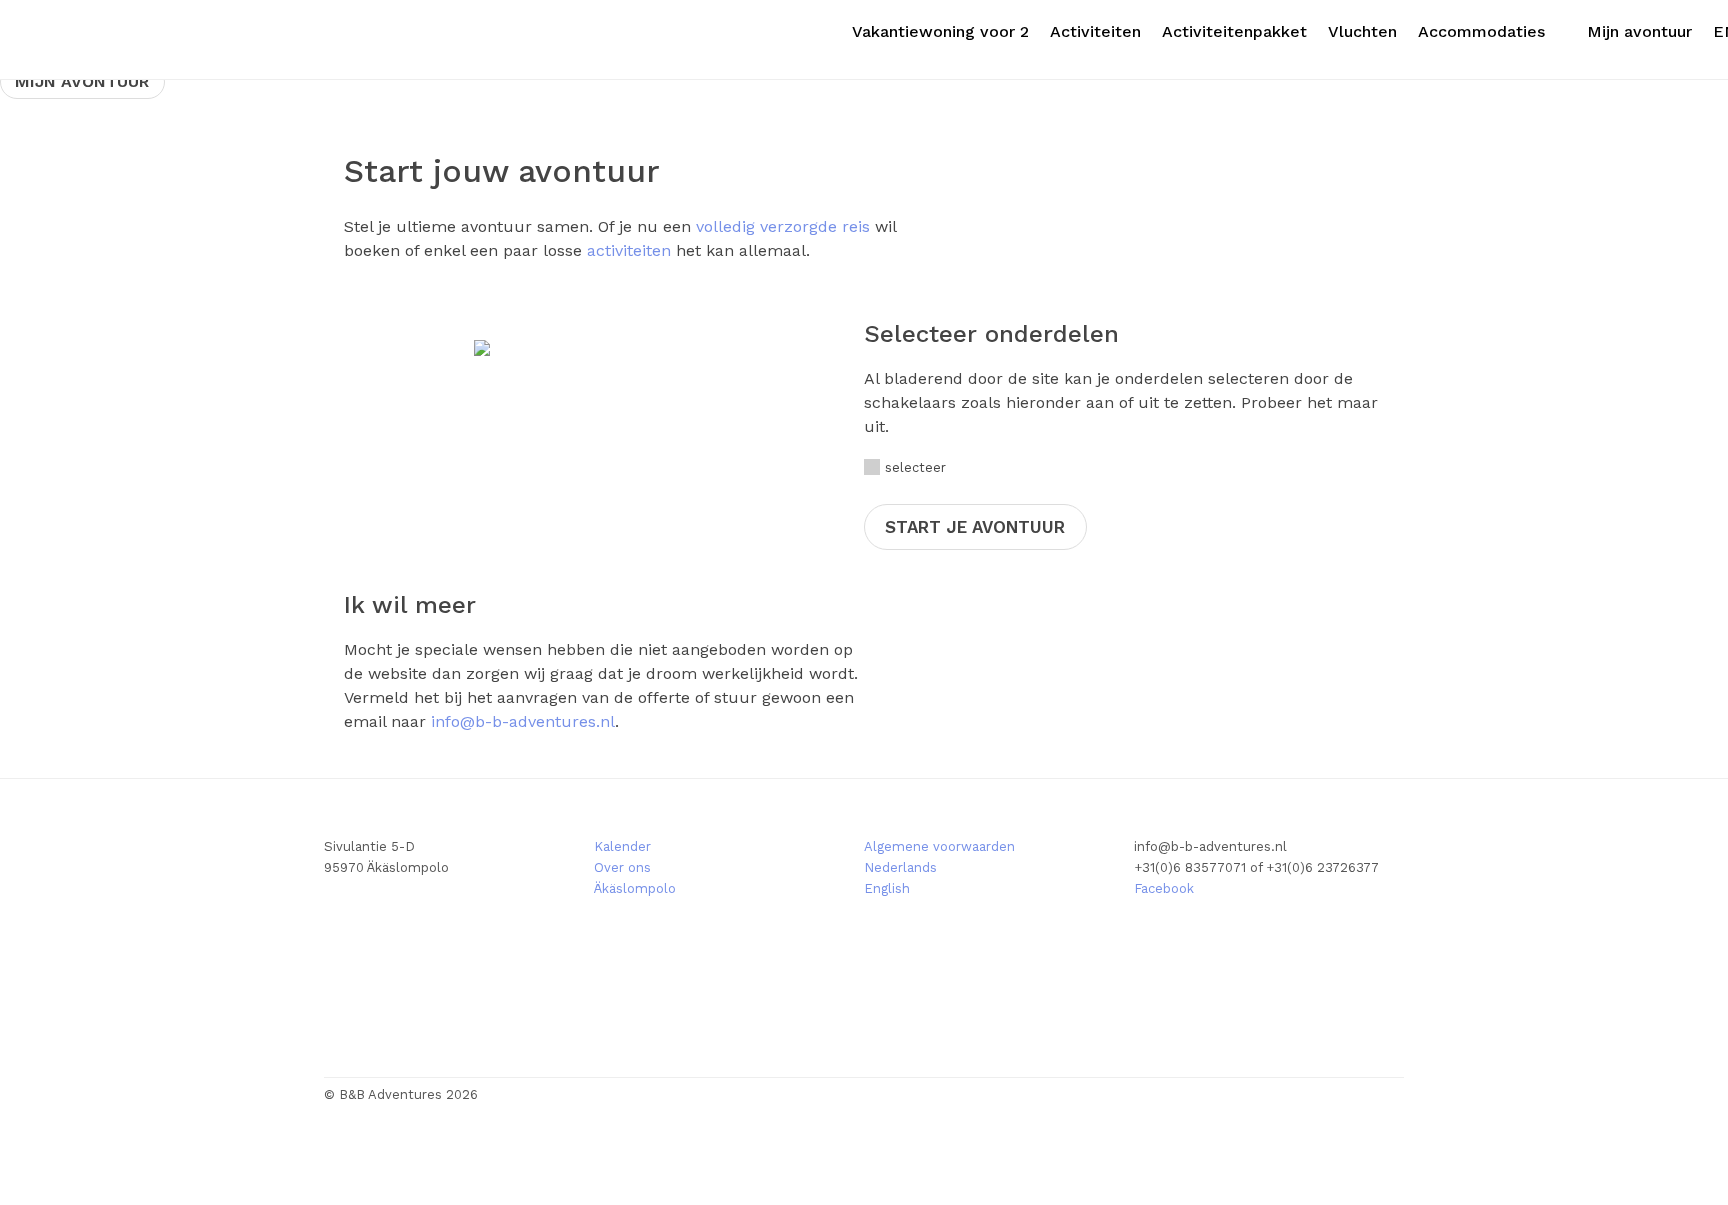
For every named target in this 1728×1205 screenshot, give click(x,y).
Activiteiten (1095, 31)
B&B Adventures (120, 39)
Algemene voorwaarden (939, 846)
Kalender (622, 846)
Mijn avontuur (1639, 31)
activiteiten (629, 250)
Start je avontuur (975, 527)
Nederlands (900, 867)
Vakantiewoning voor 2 (940, 31)
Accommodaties (1481, 31)
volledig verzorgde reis (783, 226)
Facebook (1164, 888)
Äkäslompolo (635, 888)
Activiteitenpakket (1234, 31)
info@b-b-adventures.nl (523, 721)
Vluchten (1362, 31)
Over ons (622, 867)
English (887, 888)
